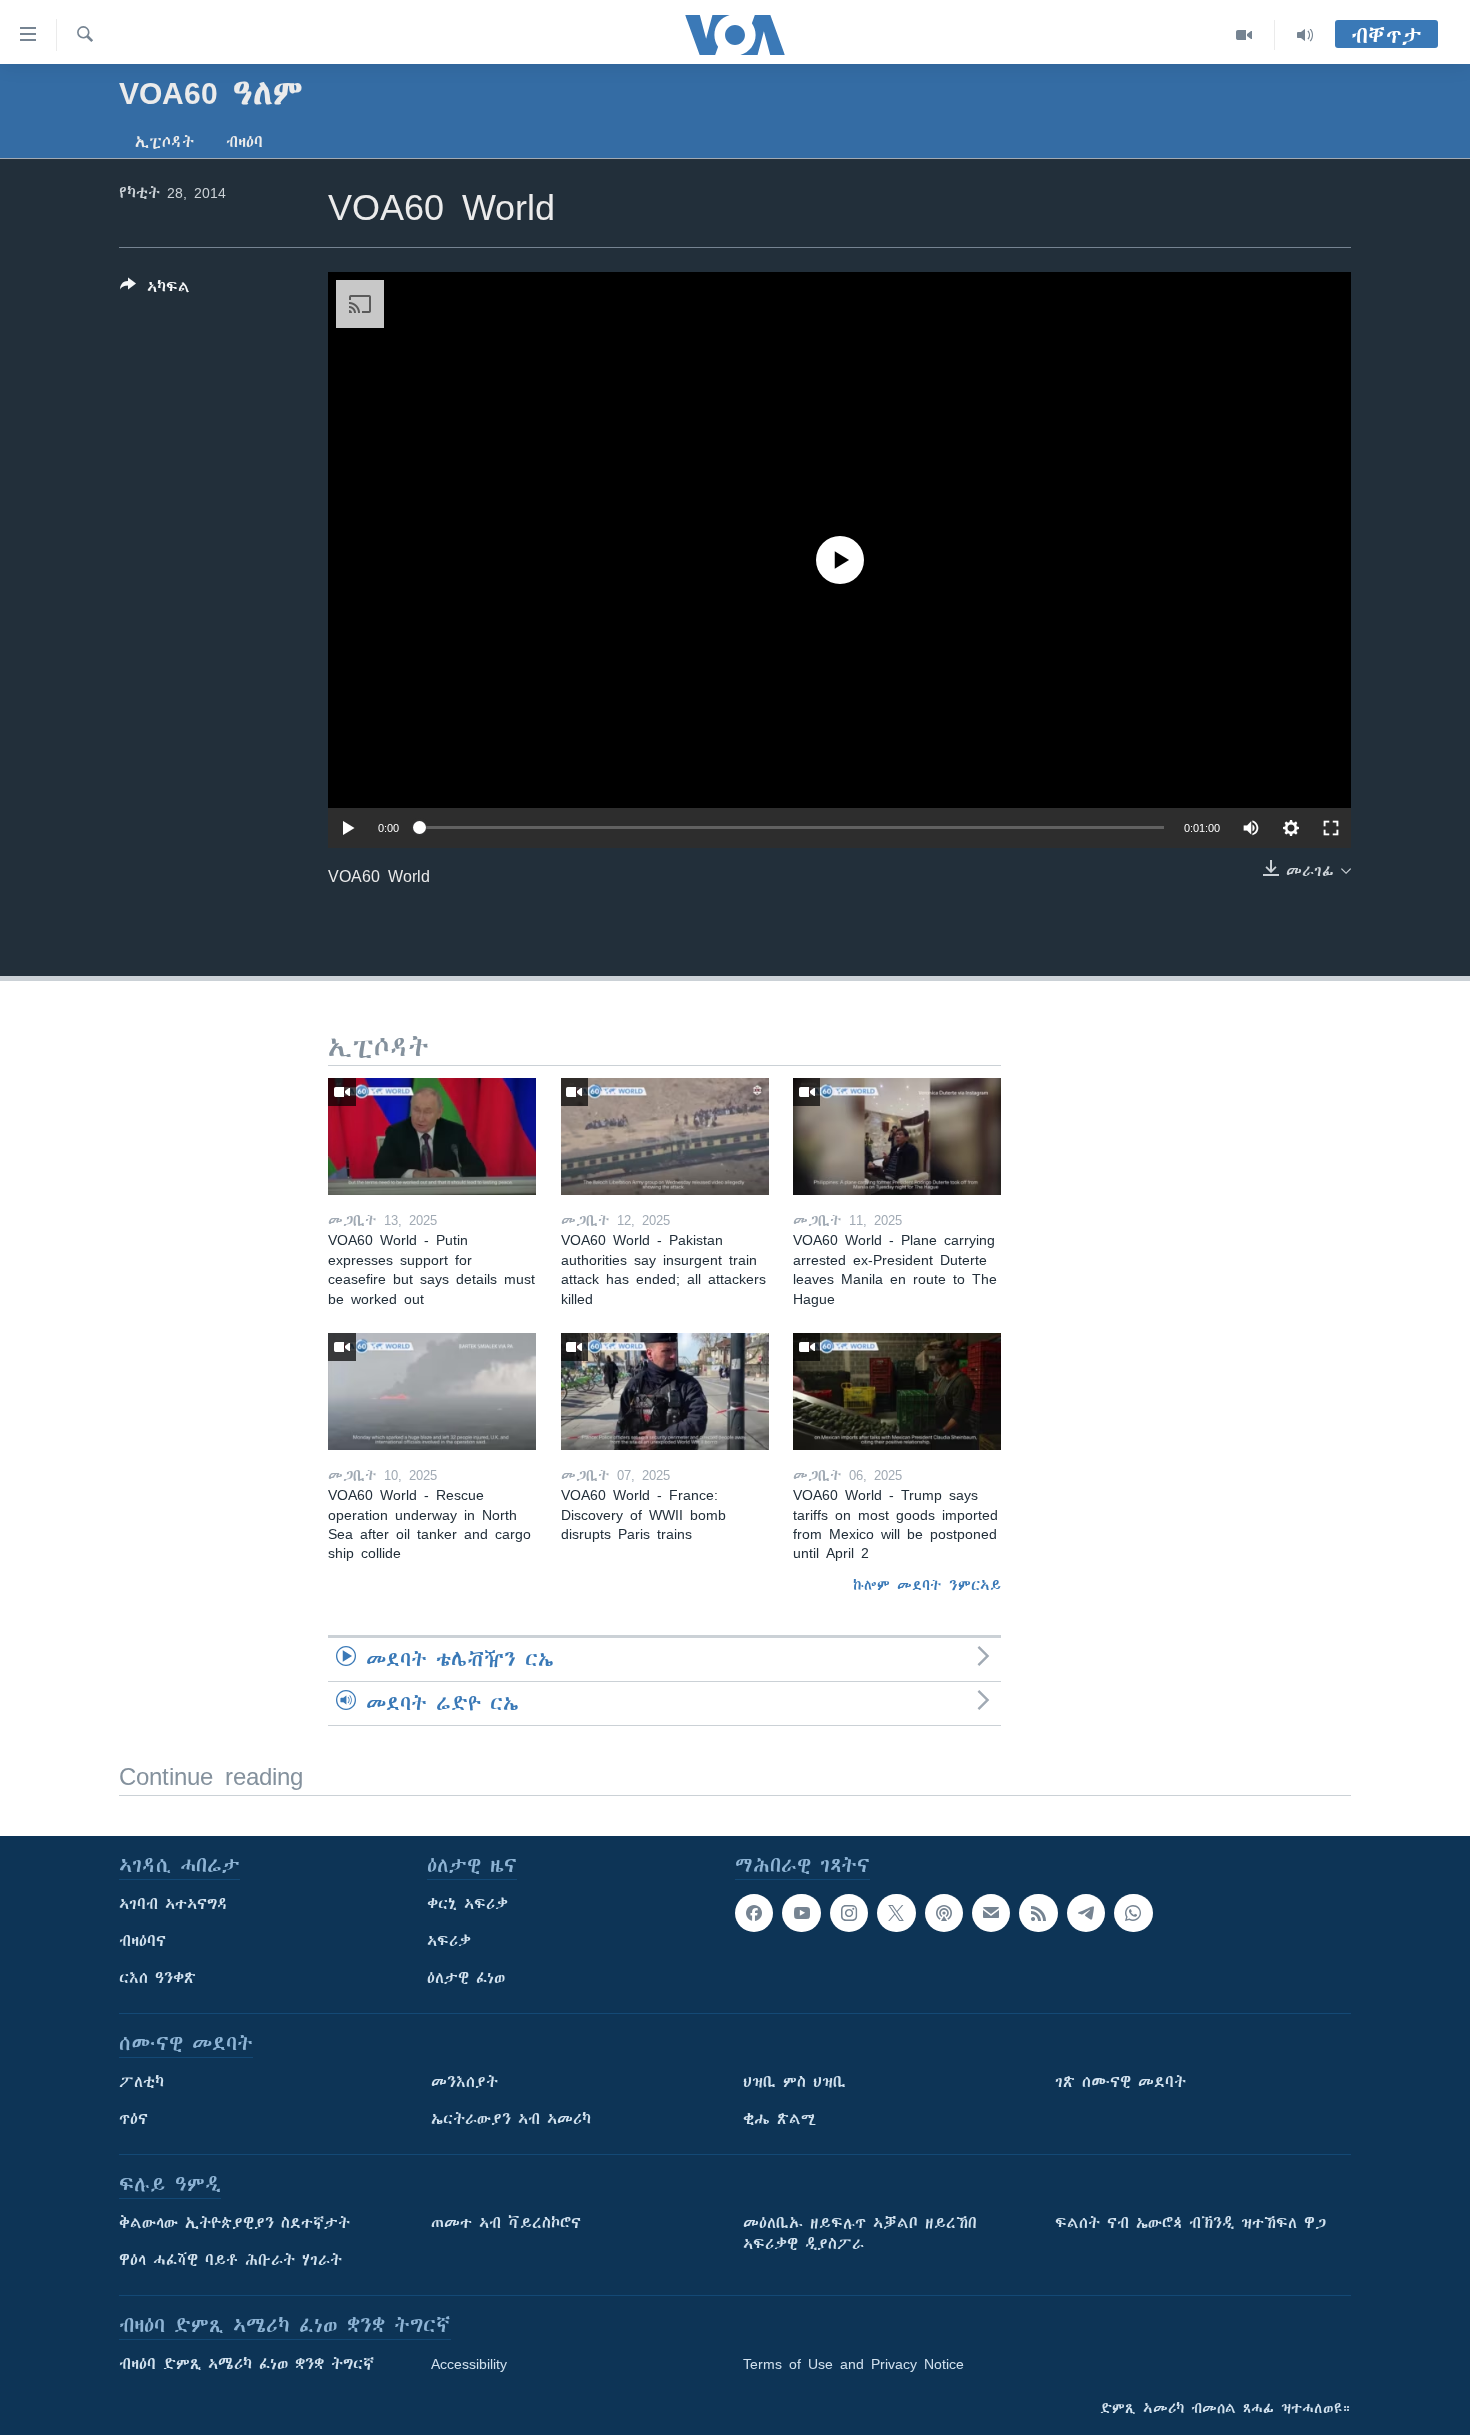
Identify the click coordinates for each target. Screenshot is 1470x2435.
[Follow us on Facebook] (754, 1913)
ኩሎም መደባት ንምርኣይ (927, 1585)
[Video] (1244, 35)
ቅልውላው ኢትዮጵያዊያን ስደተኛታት (234, 2223)
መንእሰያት (464, 2082)
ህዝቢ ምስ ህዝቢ (794, 2082)
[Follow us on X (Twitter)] (896, 1913)
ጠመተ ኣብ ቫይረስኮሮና (506, 2223)
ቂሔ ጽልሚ (779, 2119)
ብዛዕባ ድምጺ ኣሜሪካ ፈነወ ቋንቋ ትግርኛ (246, 2364)
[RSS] (1038, 1913)
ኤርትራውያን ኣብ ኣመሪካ (511, 2119)
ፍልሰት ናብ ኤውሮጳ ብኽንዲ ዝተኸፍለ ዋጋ (1190, 2223)
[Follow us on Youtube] (801, 1913)
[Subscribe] (991, 1913)
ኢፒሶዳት (164, 142)
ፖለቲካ (141, 2082)
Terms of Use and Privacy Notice (853, 2364)
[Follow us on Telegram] (1086, 1913)
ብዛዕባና (142, 1941)
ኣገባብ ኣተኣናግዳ (173, 1904)
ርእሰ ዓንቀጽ (157, 1978)
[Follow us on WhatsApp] (1133, 1913)
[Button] (155, 290)
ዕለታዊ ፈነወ (466, 1978)
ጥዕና (133, 2119)
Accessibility (469, 2364)
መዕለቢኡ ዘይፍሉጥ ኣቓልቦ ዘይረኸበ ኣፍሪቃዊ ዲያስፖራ (860, 2233)
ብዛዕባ (244, 142)
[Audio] (1305, 35)
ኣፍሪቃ (449, 1941)
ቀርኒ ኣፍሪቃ (467, 1904)
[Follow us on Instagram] (849, 1913)
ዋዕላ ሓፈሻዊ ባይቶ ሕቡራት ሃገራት (230, 2260)
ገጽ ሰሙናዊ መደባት (1120, 2082)
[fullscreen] (1331, 828)
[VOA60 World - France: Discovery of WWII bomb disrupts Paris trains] (665, 1391)
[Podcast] (944, 1913)
